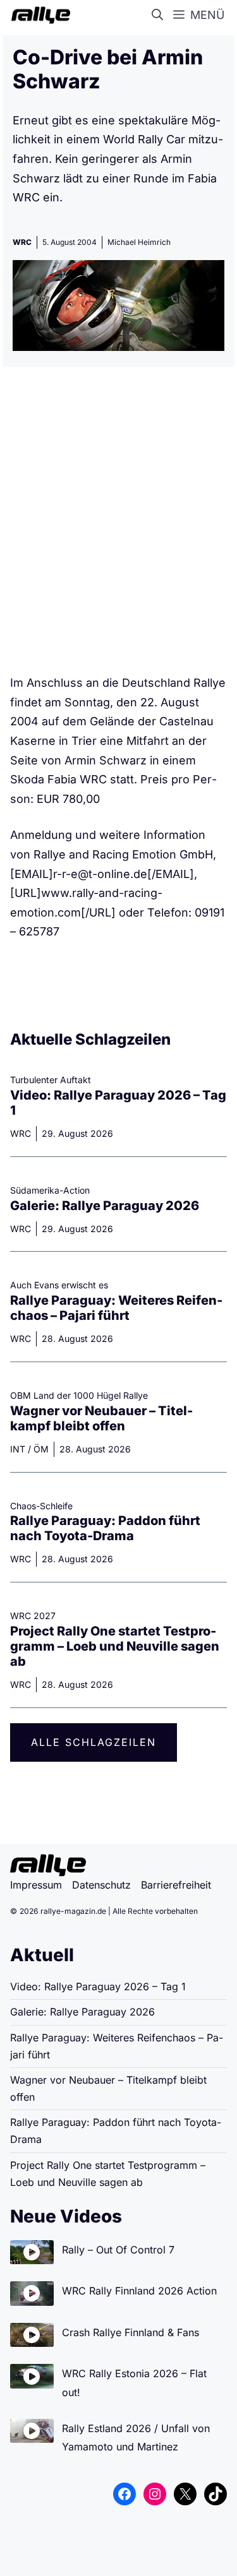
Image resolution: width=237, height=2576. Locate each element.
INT (18, 1449)
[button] (160, 15)
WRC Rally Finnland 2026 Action (139, 2291)
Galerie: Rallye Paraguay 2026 (105, 1206)
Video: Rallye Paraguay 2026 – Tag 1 (98, 1986)
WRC (22, 242)
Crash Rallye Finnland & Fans (131, 2332)
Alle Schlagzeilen (94, 1742)
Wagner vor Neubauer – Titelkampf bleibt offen (101, 1418)
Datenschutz (101, 1885)
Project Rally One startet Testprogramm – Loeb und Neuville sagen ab (115, 1646)
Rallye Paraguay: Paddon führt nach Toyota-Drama (105, 1528)
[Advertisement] (118, 525)
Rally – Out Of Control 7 (118, 2250)
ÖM (41, 1449)
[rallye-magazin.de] (38, 15)
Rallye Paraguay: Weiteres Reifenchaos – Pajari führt (116, 1308)
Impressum (36, 1885)
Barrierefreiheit (176, 1885)
